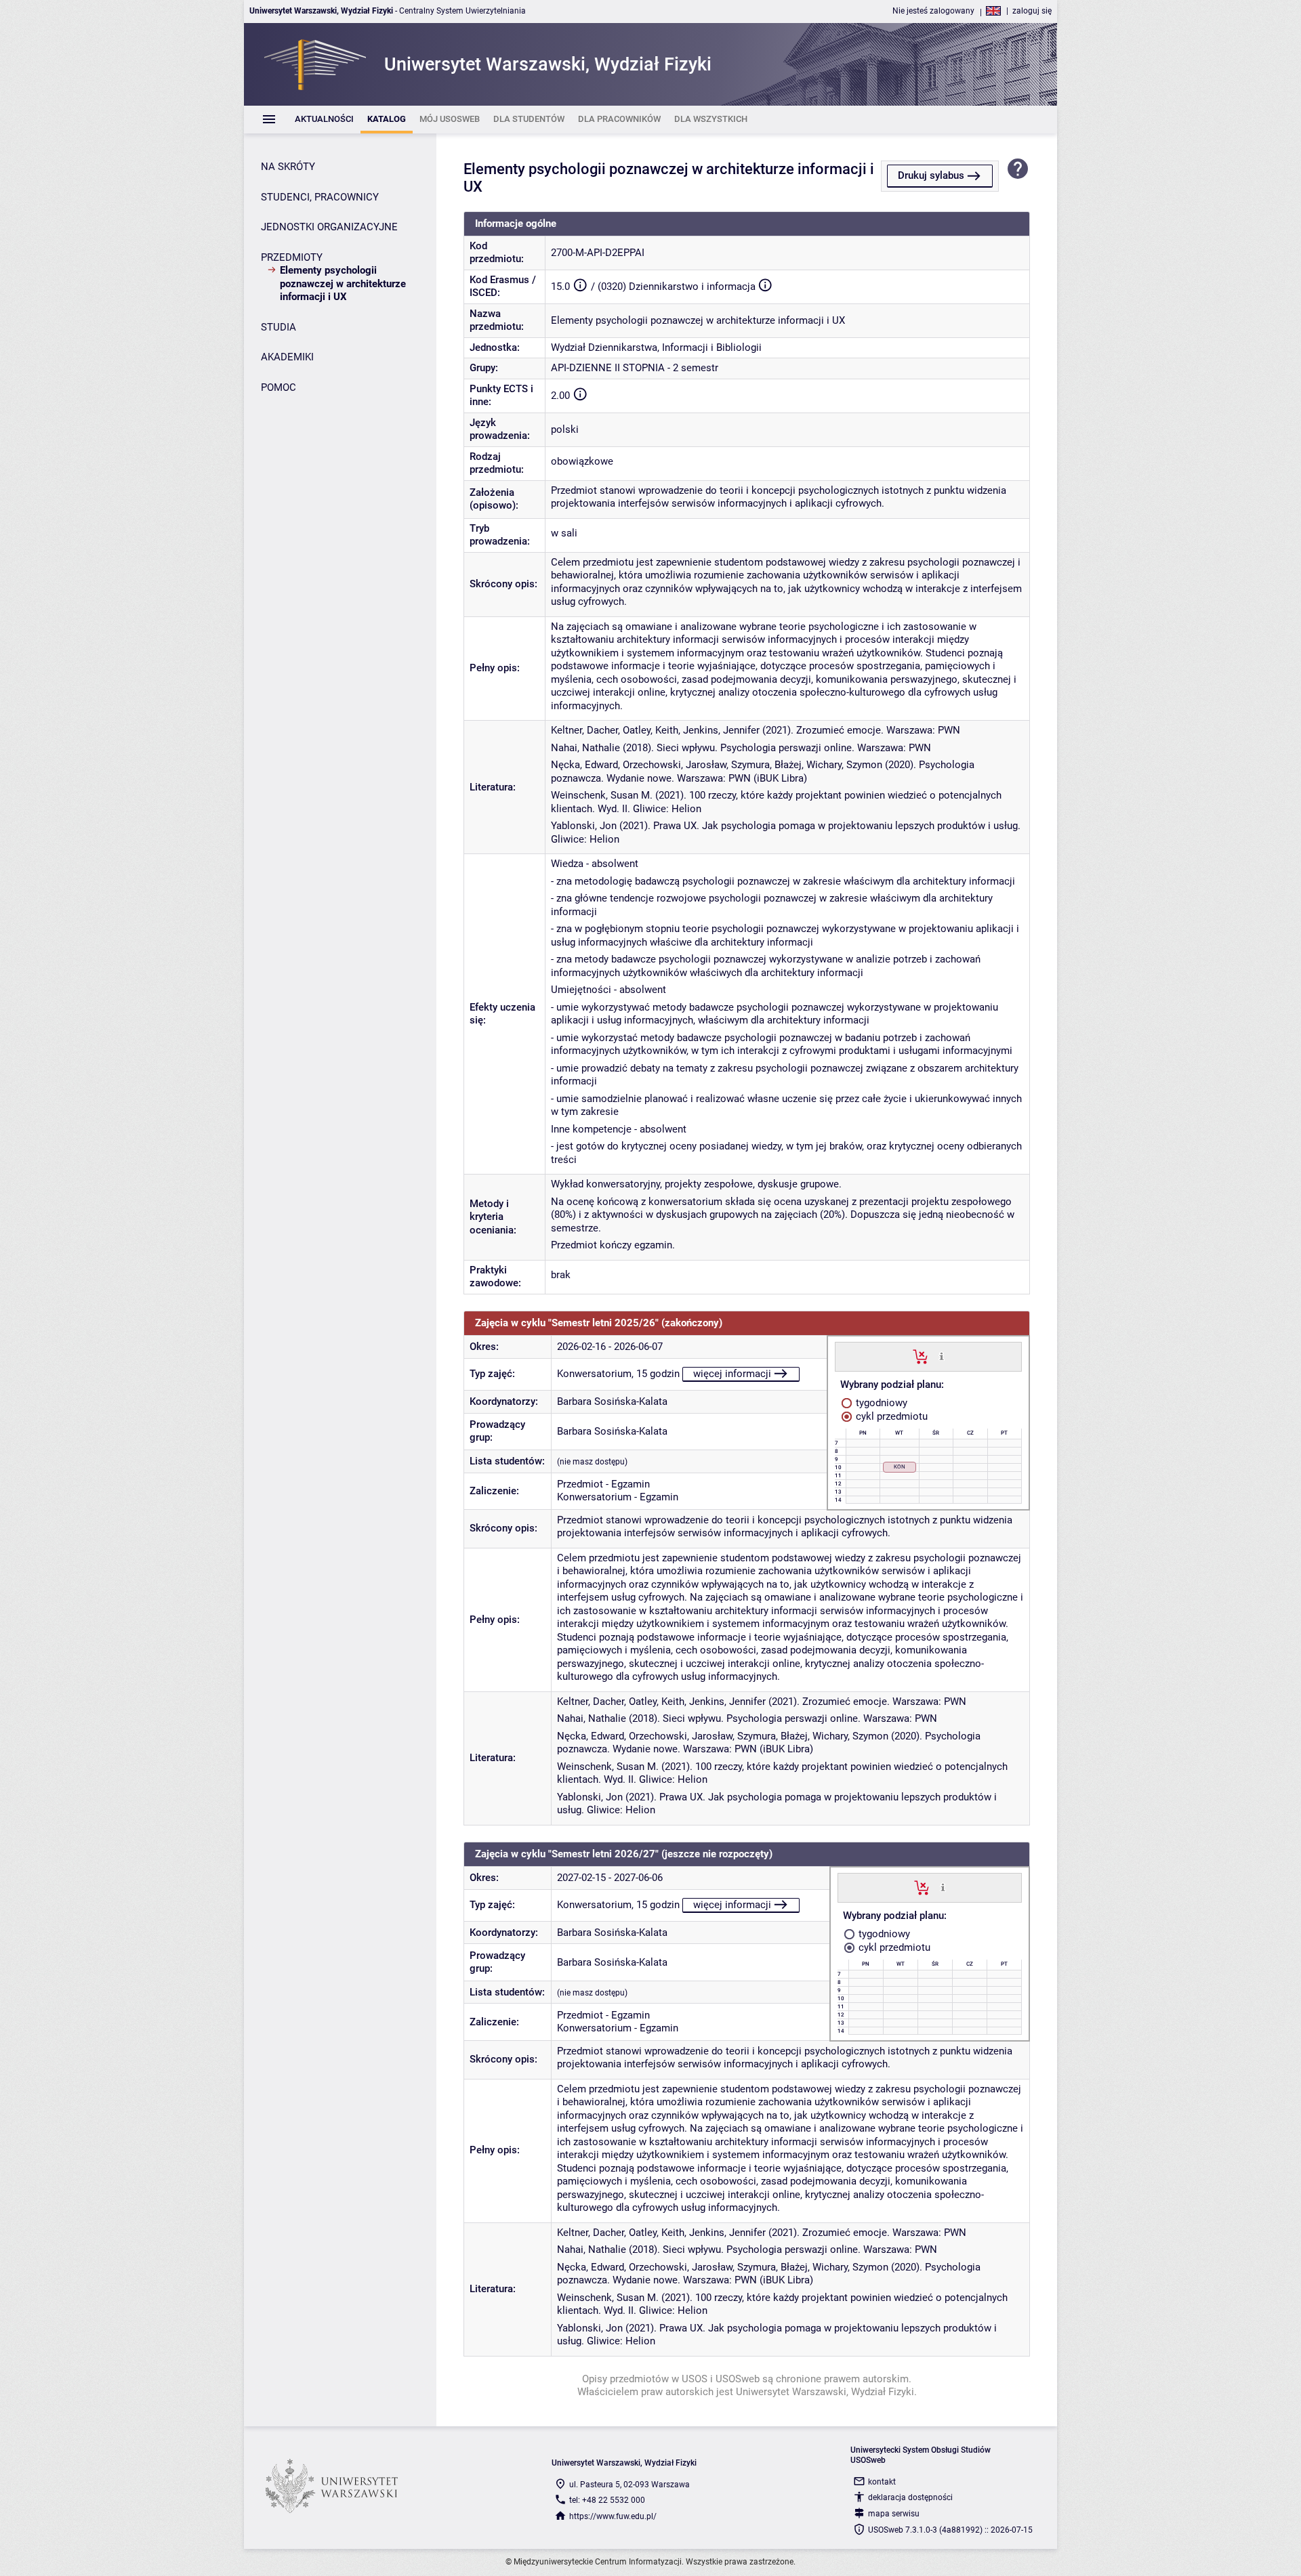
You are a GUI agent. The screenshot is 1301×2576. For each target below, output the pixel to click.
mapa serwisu (894, 2514)
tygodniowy (880, 1403)
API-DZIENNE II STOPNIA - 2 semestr (635, 368)
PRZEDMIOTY (292, 257)
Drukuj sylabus (931, 175)
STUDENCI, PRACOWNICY (320, 197)
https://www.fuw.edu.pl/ (613, 2516)
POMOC (278, 387)
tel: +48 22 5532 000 (607, 2500)
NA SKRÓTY (288, 167)
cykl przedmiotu (890, 1416)
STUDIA (278, 327)
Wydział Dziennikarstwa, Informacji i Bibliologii (656, 347)
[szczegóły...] (942, 1356)
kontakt (882, 2482)
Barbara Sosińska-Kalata (612, 1401)
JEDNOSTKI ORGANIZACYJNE (329, 227)
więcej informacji (732, 1374)
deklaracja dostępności (910, 2497)
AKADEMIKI (287, 357)
